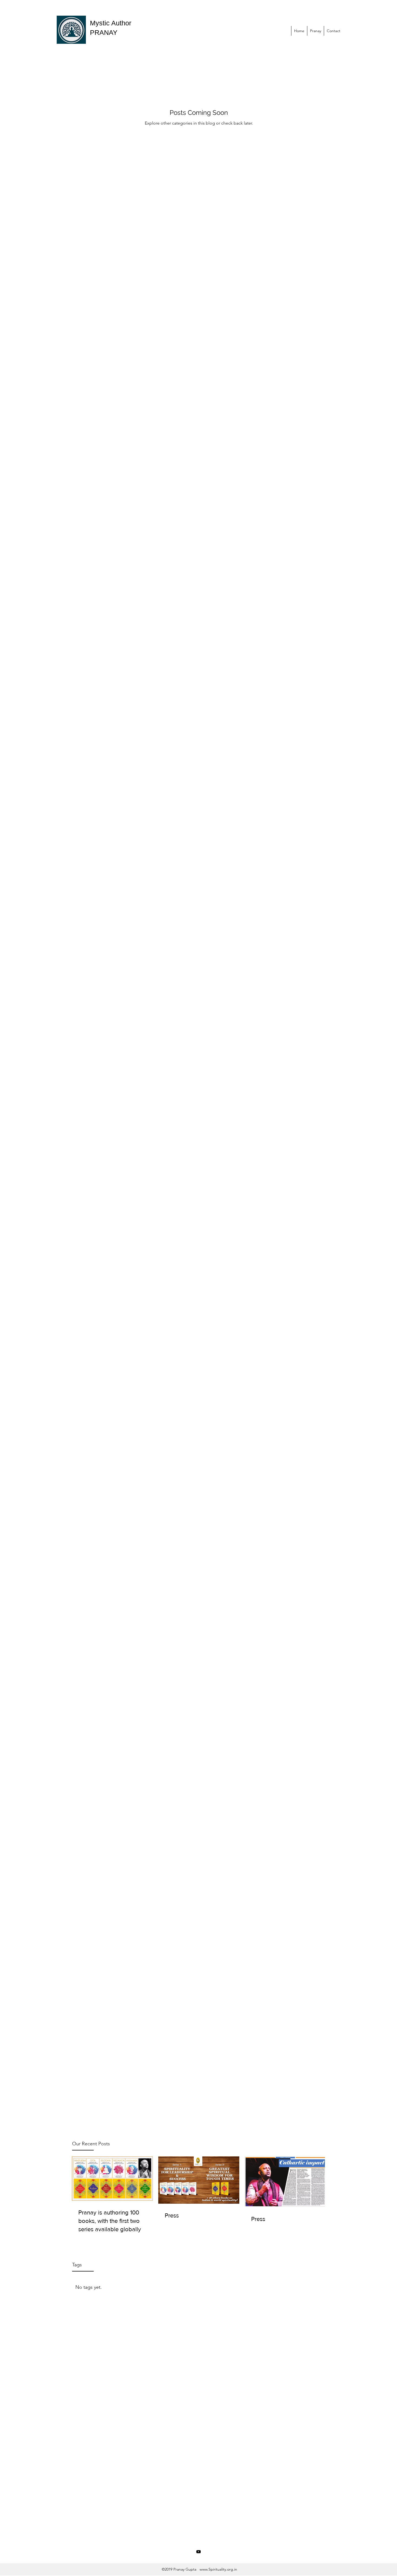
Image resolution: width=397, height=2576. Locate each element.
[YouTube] (198, 2552)
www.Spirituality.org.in (218, 2569)
